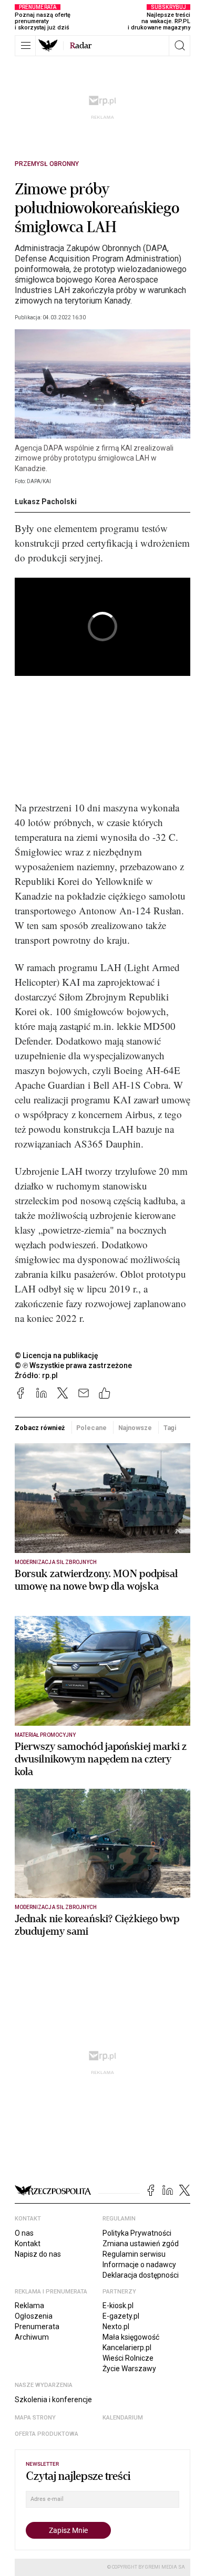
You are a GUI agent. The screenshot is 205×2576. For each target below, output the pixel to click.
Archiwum (32, 2337)
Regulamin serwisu (134, 2254)
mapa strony (35, 2418)
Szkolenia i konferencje (53, 2400)
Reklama (29, 2306)
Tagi (170, 1428)
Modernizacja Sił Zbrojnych (56, 1562)
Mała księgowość (131, 2337)
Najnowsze (135, 1428)
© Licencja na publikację (57, 1355)
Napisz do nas (38, 2254)
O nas (24, 2233)
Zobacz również (40, 1428)
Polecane (91, 1428)
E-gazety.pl (121, 2316)
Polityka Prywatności (137, 2233)
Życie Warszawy (129, 2369)
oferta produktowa (47, 2434)
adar (81, 46)
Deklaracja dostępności (141, 2275)
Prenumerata (37, 2327)
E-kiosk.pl (118, 2306)
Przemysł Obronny (47, 164)
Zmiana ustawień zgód (141, 2244)
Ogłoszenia (34, 2316)
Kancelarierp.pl (127, 2348)
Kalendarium (123, 2418)
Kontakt (28, 2244)
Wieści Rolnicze (128, 2358)
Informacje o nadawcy (139, 2265)
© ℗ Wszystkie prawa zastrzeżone (73, 1365)
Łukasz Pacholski (46, 502)
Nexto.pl (116, 2327)
